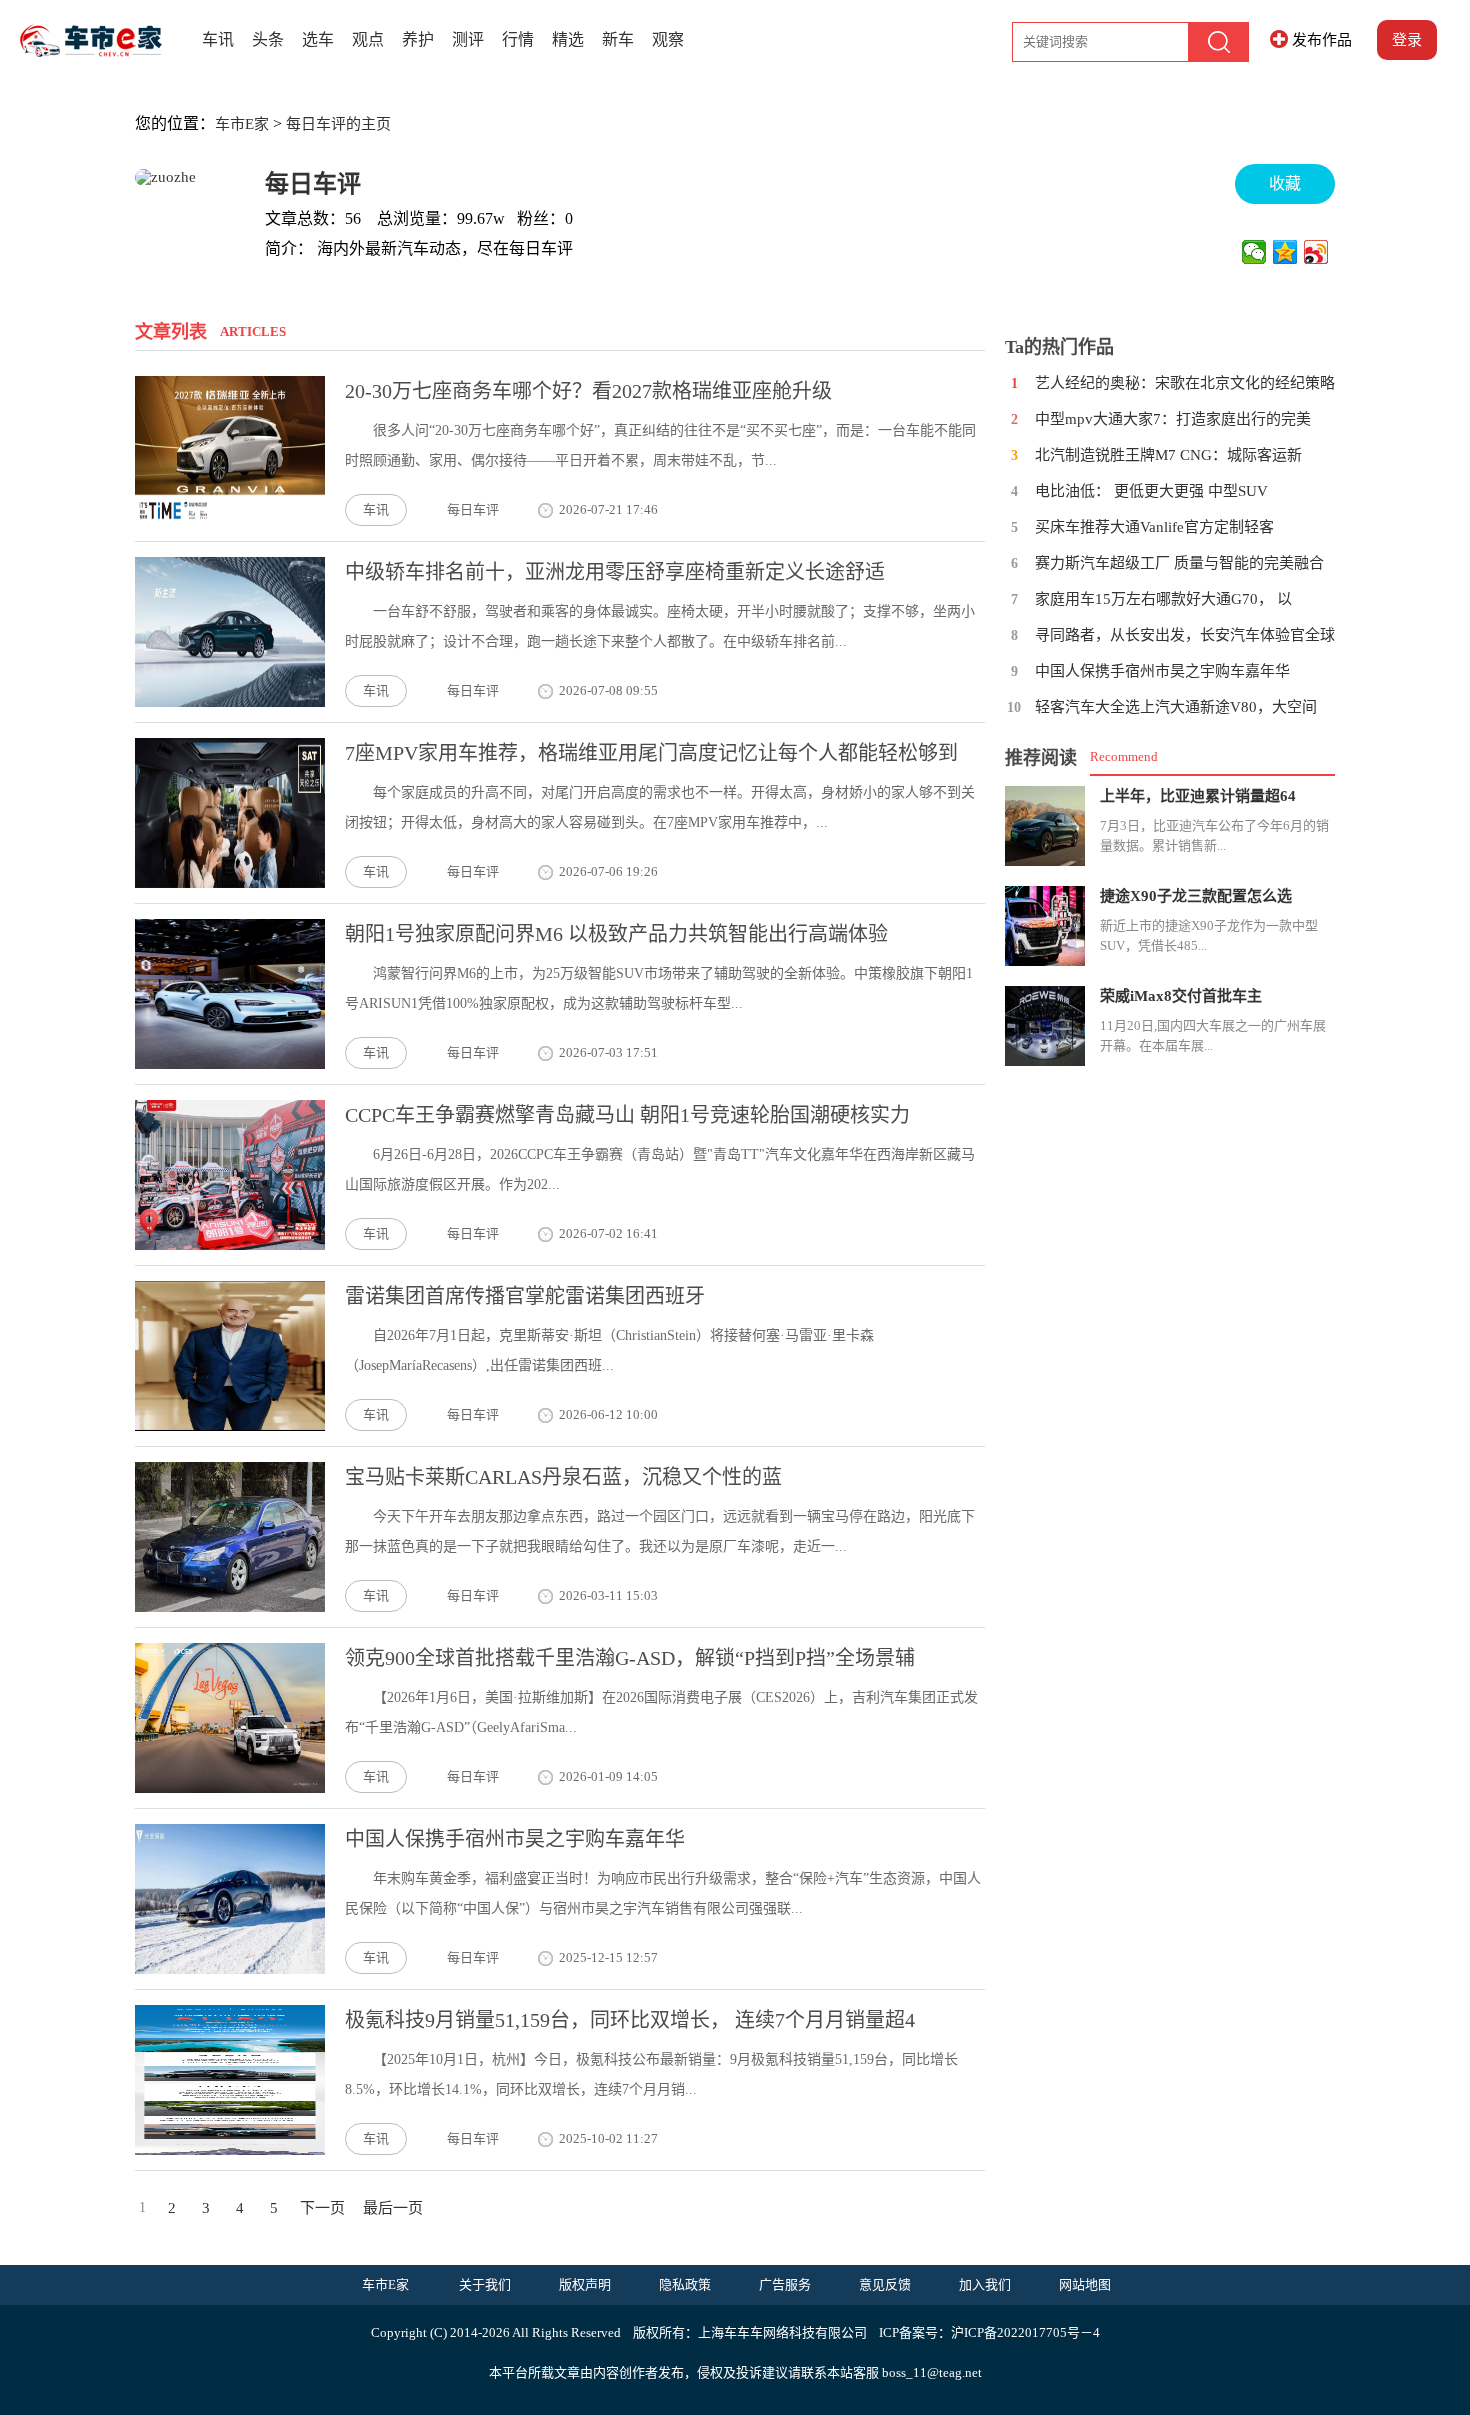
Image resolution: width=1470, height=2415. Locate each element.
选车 (318, 39)
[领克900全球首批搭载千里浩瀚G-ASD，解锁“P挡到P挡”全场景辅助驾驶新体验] (230, 1788)
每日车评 (313, 184)
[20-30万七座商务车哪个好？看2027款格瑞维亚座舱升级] (230, 521)
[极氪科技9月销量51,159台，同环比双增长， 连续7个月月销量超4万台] (230, 2150)
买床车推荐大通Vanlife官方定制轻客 (1154, 527)
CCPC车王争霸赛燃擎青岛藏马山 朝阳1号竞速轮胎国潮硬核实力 (627, 1115)
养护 (418, 39)
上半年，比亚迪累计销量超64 (1198, 796)
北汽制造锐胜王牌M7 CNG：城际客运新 (1168, 455)
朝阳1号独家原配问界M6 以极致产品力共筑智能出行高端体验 (616, 934)
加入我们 (985, 2284)
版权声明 (585, 2284)
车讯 (218, 39)
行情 (518, 39)
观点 (368, 39)
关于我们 (485, 2284)
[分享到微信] (1254, 252)
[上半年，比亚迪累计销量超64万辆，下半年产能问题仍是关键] (1045, 826)
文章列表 (171, 332)
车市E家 (242, 124)
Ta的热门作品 (1059, 347)
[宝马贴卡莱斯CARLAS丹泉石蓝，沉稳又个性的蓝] (230, 1607)
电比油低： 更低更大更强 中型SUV (1151, 491)
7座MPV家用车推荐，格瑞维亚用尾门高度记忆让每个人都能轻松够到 (651, 753)
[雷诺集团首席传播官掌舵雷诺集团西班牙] (230, 1426)
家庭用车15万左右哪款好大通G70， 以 (1163, 599)
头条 (268, 39)
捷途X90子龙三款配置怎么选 (1196, 896)
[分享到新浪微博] (1316, 252)
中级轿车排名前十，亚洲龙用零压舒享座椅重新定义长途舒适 (615, 572)
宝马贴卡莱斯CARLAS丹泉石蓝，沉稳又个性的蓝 (563, 1477)
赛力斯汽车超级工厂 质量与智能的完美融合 (1179, 563)
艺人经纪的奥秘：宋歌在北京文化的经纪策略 (1185, 383)
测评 (468, 39)
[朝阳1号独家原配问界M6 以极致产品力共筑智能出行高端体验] (230, 1064)
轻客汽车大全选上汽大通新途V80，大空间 (1176, 707)
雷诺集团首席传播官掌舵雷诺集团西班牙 (525, 1296)
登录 (1407, 40)
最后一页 (393, 2208)
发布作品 (1322, 40)
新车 (618, 39)
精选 (568, 39)
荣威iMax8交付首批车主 (1181, 996)
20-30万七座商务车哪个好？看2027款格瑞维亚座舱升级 (588, 391)
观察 (668, 39)
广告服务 (785, 2284)
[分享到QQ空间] (1285, 252)
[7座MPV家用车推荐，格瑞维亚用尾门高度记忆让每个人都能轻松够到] (230, 883)
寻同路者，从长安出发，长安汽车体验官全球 (1185, 635)
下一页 (322, 2208)
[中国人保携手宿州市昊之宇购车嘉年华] (230, 1969)
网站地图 (1085, 2284)
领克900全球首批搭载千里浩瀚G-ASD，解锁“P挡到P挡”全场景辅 (630, 1658)
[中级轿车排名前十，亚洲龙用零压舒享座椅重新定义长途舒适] (230, 702)
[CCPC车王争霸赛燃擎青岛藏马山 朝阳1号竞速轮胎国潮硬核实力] (230, 1245)
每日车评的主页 (338, 124)
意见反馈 (885, 2284)
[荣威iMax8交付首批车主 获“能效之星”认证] (1045, 1026)
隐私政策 (685, 2284)
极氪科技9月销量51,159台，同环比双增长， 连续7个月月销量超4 (630, 2020)
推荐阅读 (1041, 758)
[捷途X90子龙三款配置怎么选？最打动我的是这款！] (1045, 926)
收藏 (1285, 183)
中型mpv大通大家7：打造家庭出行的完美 (1173, 419)
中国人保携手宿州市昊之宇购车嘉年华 (515, 1839)
